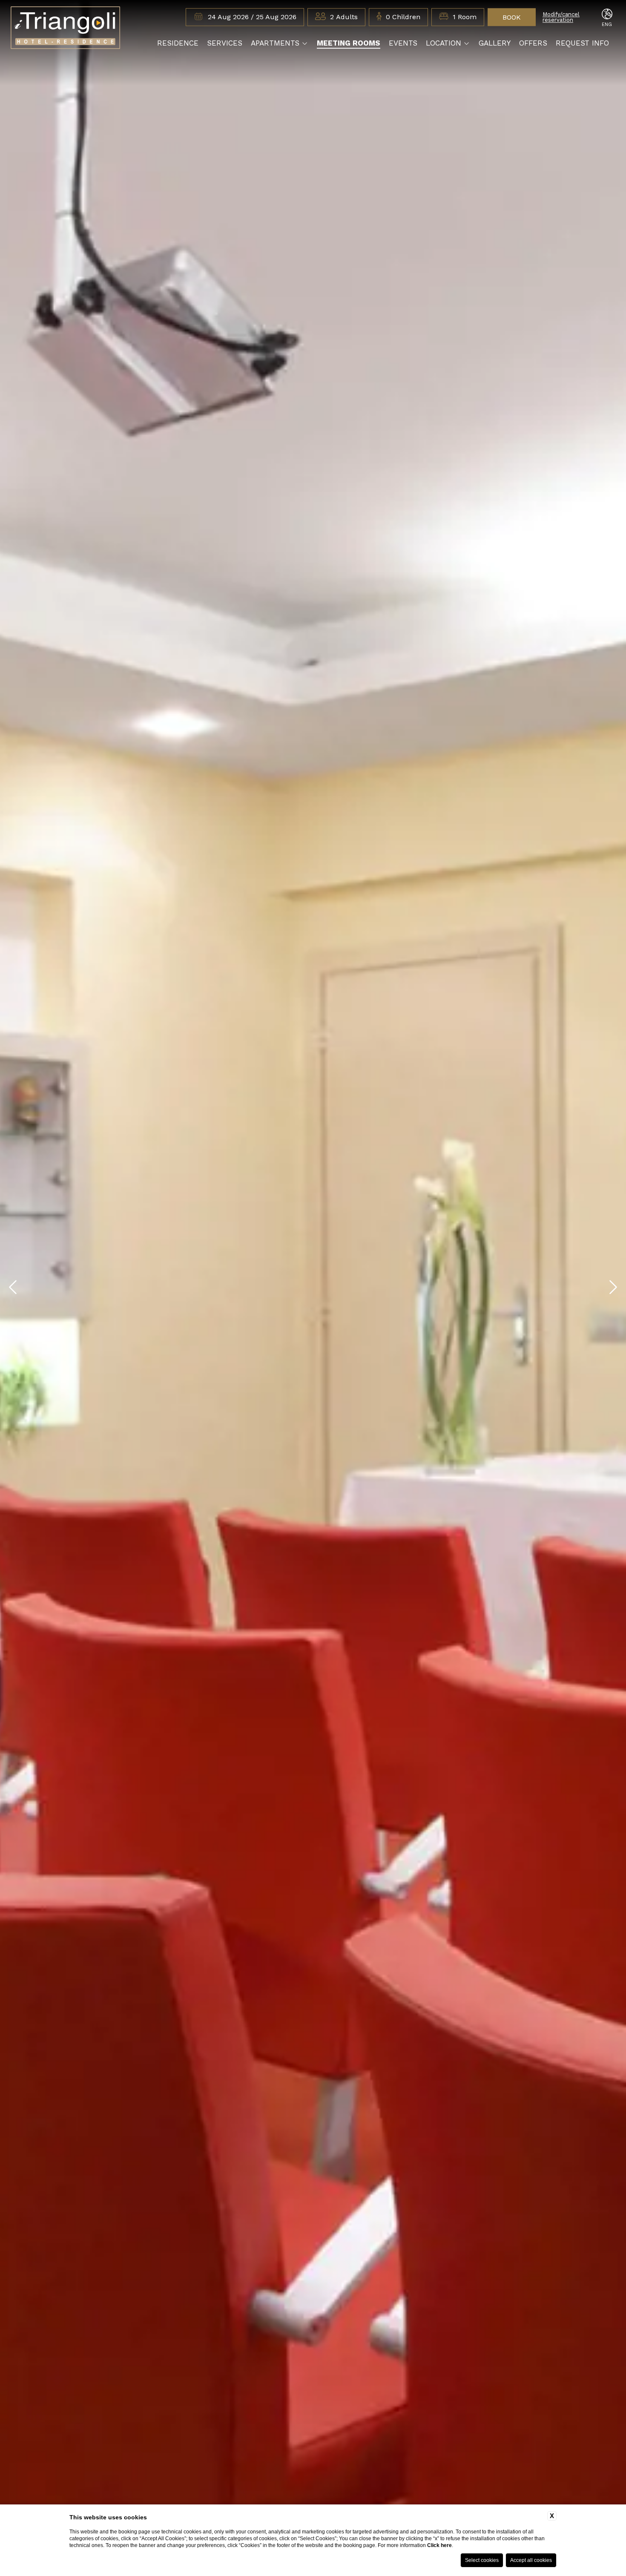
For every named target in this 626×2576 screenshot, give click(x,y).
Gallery (495, 43)
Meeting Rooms (349, 43)
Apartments (275, 43)
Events (403, 43)
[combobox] (344, 17)
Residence (178, 43)
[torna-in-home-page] (65, 29)
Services (225, 43)
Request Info (582, 43)
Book (512, 17)
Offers (533, 43)
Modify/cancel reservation (561, 17)
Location (444, 43)
